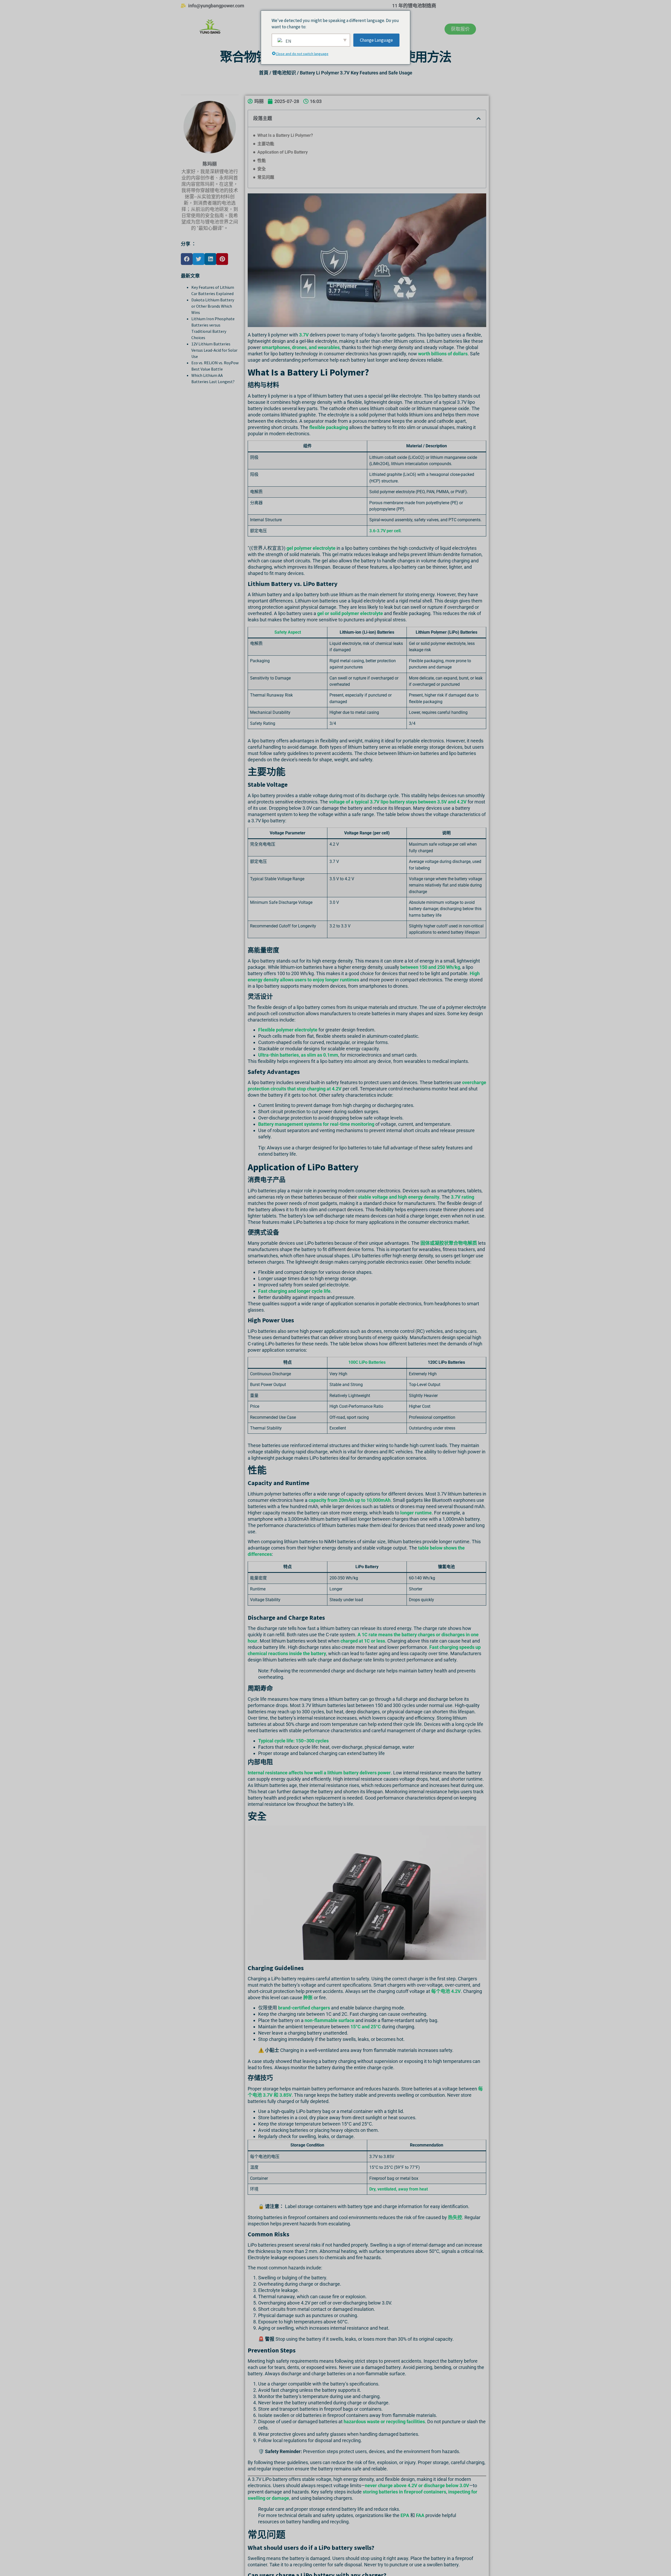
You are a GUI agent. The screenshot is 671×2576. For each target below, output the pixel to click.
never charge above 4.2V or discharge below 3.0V (417, 2485)
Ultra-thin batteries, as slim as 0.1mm (298, 1055)
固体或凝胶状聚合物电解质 (449, 1243)
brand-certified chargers (304, 2008)
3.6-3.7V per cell (385, 531)
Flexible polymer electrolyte (288, 1030)
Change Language (376, 40)
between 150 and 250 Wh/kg (430, 967)
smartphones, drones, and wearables (301, 347)
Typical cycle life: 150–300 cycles (293, 1741)
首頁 (264, 73)
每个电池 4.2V (446, 1991)
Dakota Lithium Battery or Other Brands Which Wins (213, 306)
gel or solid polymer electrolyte (350, 613)
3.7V (304, 335)
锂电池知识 (284, 73)
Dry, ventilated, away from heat (399, 2189)
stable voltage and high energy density (399, 1197)
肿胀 (308, 1998)
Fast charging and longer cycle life (294, 1291)
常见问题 (266, 177)
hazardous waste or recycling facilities (384, 2422)
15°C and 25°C (366, 2027)
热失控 (455, 2217)
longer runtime (416, 1513)
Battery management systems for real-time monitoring (316, 1124)
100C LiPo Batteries (367, 1362)
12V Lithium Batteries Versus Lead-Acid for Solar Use (214, 350)
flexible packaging (329, 427)
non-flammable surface (329, 2020)
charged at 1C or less (363, 1641)
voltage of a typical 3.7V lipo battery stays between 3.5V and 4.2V (398, 802)
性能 (262, 161)
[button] (187, 259)
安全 (262, 169)
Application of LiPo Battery (283, 152)
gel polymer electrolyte (311, 548)
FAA (420, 2515)
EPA (405, 2515)
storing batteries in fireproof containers (404, 2492)
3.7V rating (462, 1197)
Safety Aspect (288, 632)
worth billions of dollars (443, 354)
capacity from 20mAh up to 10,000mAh (350, 1500)
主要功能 (266, 144)
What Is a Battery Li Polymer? (285, 135)
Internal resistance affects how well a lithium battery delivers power (319, 1773)
